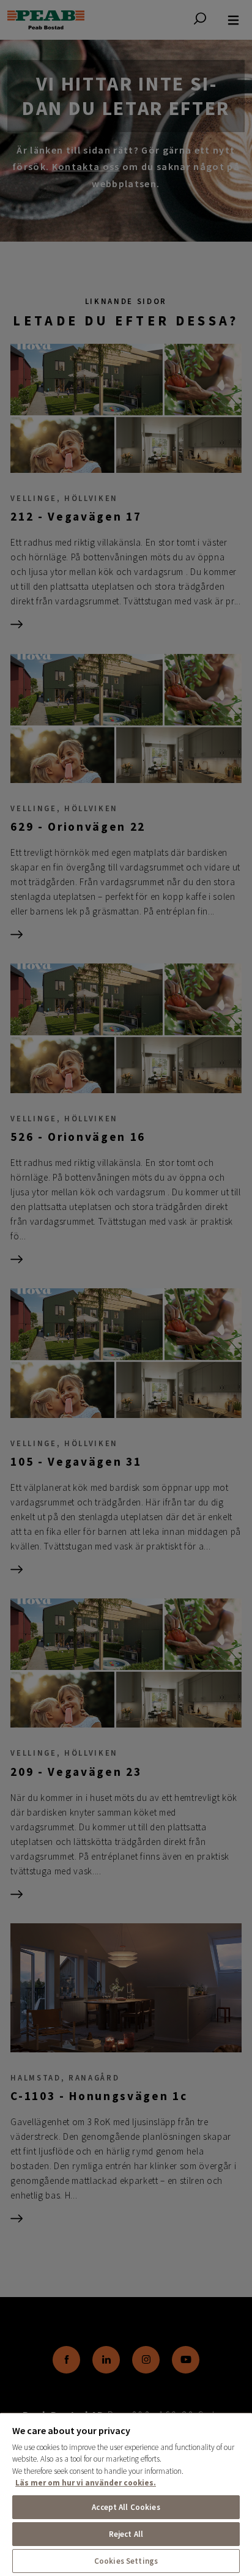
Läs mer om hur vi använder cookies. (86, 2483)
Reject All (126, 2534)
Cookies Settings (126, 2561)
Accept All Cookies (126, 2507)
